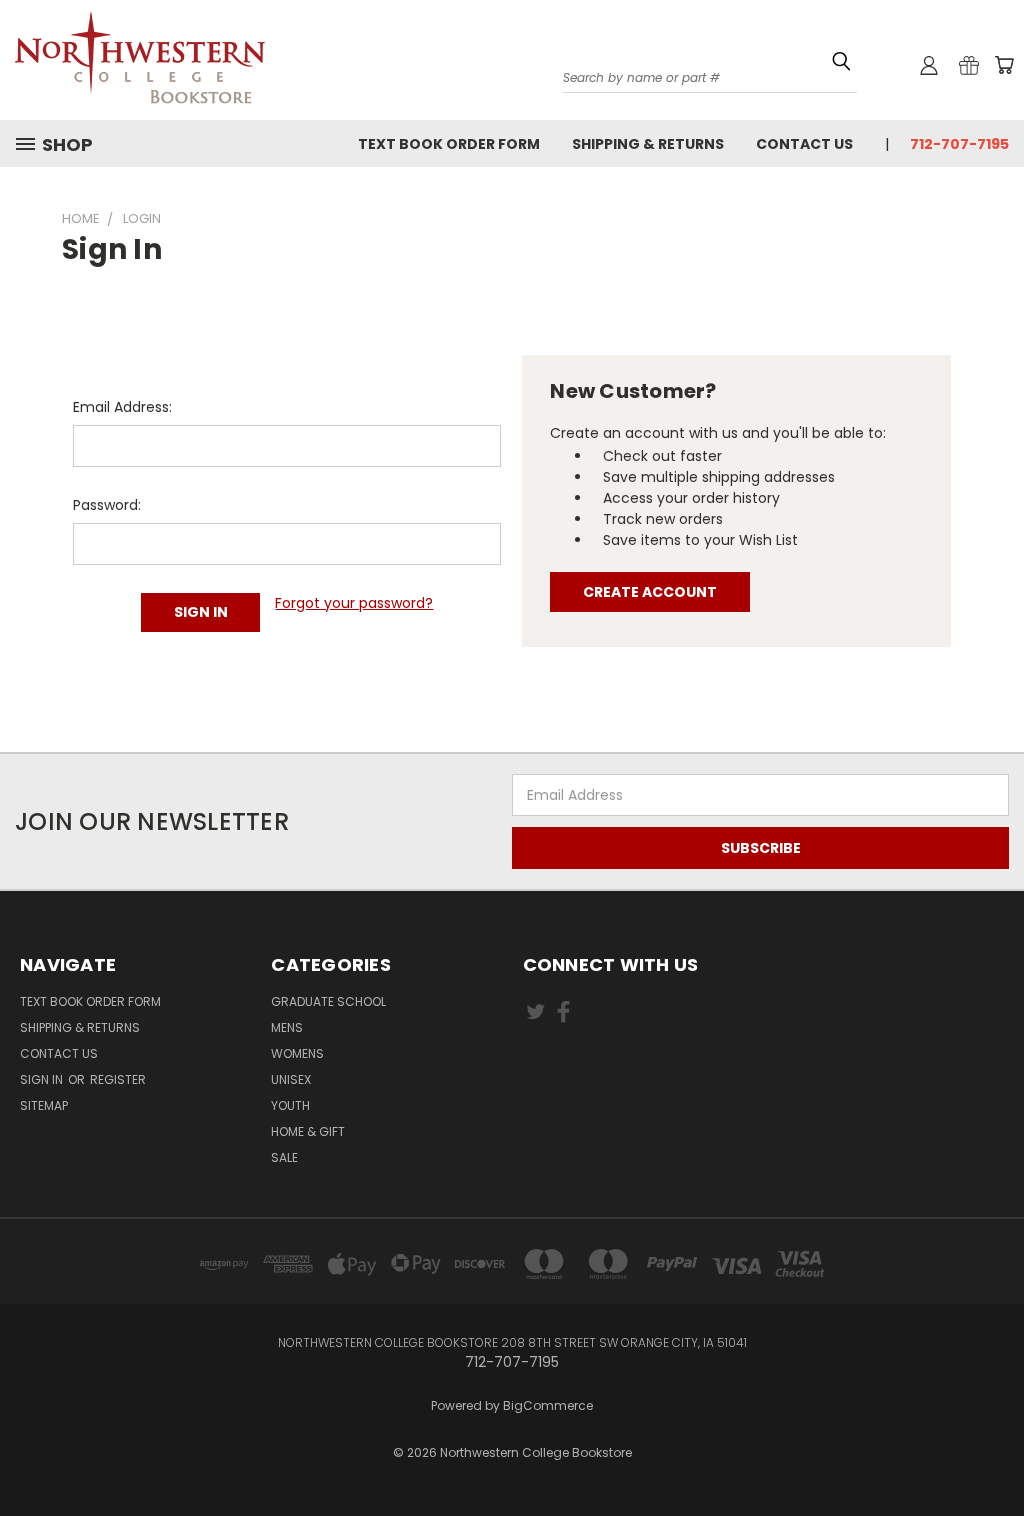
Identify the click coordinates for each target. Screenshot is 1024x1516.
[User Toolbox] (929, 65)
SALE (284, 1157)
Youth (290, 1105)
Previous (993, 1438)
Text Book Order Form (449, 144)
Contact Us (804, 144)
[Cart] (1004, 65)
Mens (287, 1027)
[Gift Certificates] (969, 65)
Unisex (291, 1079)
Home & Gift (308, 1131)
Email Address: (122, 407)
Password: (107, 505)
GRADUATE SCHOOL (328, 1001)
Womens (297, 1053)
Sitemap (44, 1105)
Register (118, 1079)
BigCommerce (548, 1405)
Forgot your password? (354, 603)
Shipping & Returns (648, 144)
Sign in (43, 1079)
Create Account (650, 592)
